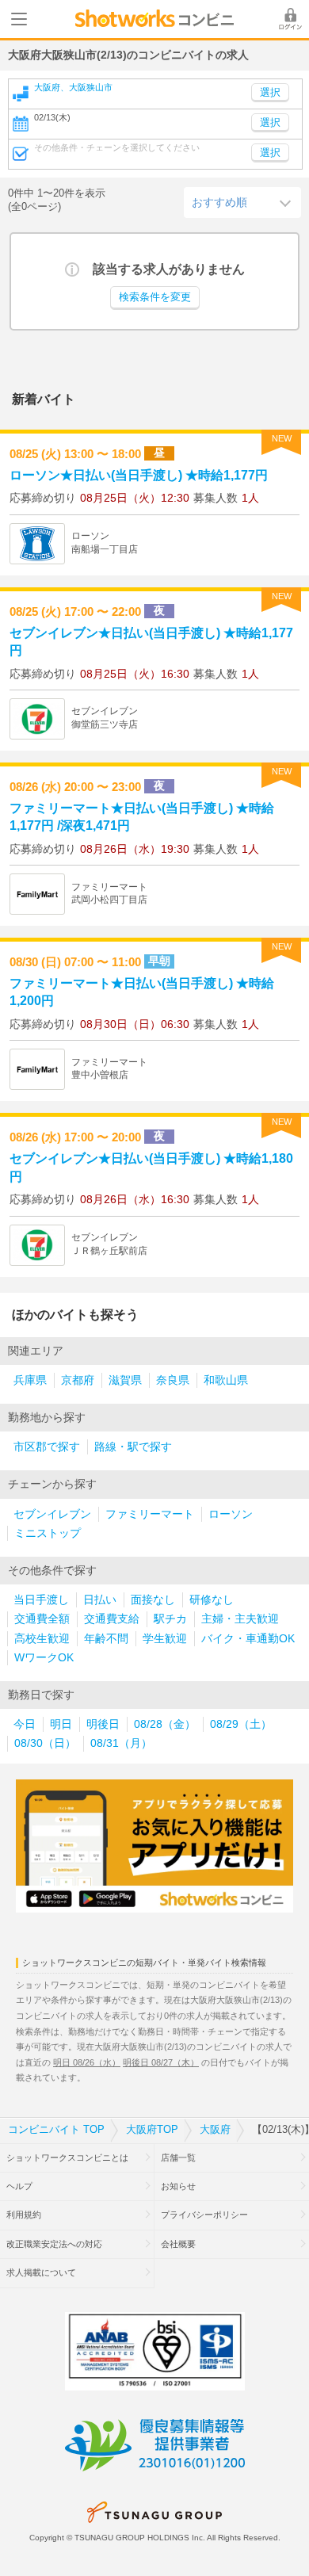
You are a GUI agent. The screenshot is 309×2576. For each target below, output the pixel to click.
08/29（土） (241, 1724)
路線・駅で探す (133, 1447)
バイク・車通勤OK (248, 1639)
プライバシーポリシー (204, 2215)
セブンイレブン (52, 1514)
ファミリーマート (150, 1514)
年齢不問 (106, 1639)
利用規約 (24, 2215)
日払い (100, 1600)
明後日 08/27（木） (161, 2062)
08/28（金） (165, 1724)
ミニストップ (48, 1533)
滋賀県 (125, 1380)
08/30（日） (45, 1743)
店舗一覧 (178, 2157)
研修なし (212, 1600)
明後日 (103, 1724)
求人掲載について (41, 2272)
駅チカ (170, 1619)
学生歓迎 (165, 1639)
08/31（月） (121, 1743)
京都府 (78, 1380)
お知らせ (178, 2186)
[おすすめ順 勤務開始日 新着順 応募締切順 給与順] (242, 202)
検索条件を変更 (155, 297)
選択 (270, 123)
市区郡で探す (47, 1447)
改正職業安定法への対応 (54, 2244)
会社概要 (178, 2244)
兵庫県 (30, 1380)
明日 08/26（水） (87, 2062)
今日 (25, 1724)
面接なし (153, 1600)
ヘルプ (19, 2186)
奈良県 (173, 1380)
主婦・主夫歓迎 (240, 1619)
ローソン (231, 1514)
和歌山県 (226, 1380)
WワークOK (44, 1658)
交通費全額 (42, 1619)
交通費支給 (112, 1619)
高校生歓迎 (42, 1639)
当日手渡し (41, 1600)
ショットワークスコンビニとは (67, 2157)
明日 (61, 1724)
